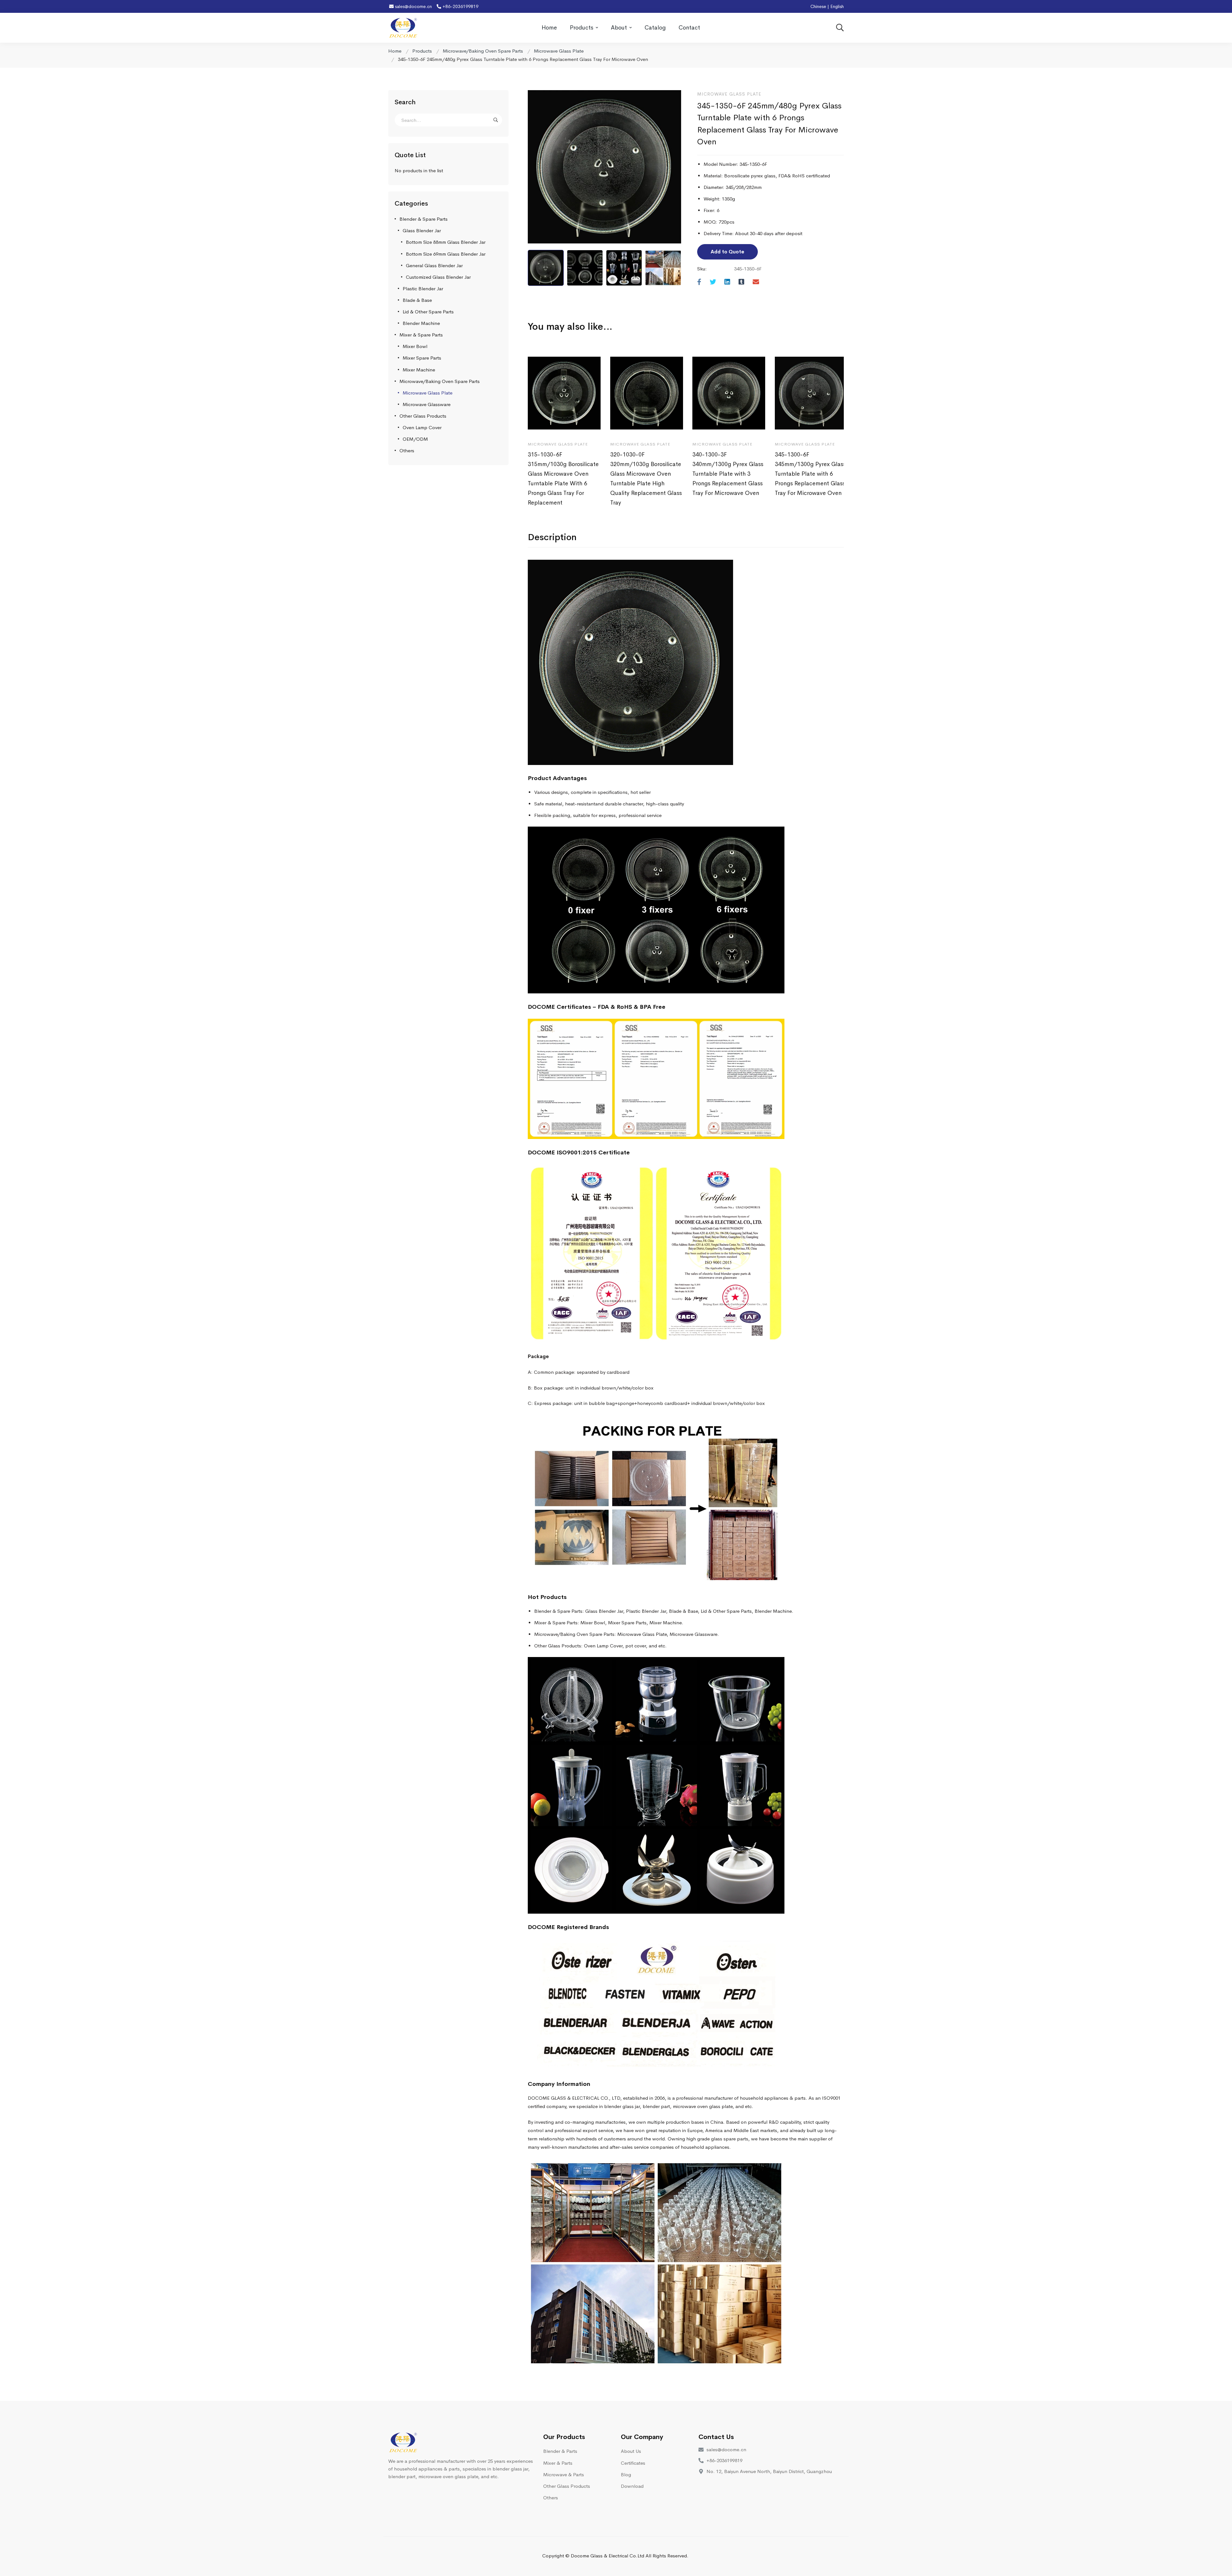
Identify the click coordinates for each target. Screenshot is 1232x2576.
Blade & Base (417, 300)
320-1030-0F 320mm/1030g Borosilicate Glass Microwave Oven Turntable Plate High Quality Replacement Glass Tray (646, 479)
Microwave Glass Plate (559, 51)
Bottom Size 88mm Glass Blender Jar (446, 242)
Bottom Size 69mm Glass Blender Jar (446, 254)
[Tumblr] (741, 282)
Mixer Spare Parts (422, 358)
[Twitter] (713, 282)
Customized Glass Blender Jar (438, 277)
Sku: (702, 269)
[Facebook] (699, 282)
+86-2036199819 (460, 6)
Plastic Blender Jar (423, 289)
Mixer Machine (419, 370)
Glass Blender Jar (422, 230)
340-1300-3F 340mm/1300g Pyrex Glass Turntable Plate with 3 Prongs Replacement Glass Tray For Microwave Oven (728, 474)
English (837, 6)
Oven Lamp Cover (422, 427)
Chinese (818, 6)
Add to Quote (727, 252)
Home (395, 51)
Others (407, 451)
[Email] (756, 282)
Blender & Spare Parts (424, 219)
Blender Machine (421, 323)
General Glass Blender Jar (434, 265)
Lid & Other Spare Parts (428, 312)
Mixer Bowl (415, 346)
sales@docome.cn (413, 6)
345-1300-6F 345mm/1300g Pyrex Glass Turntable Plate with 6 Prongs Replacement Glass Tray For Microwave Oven (810, 474)
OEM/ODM (415, 439)
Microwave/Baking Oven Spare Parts (483, 51)
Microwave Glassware (427, 404)
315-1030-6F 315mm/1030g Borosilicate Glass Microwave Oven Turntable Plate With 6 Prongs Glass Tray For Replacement (563, 479)
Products (422, 51)
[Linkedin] (727, 282)
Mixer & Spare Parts (421, 335)
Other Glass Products (423, 416)
